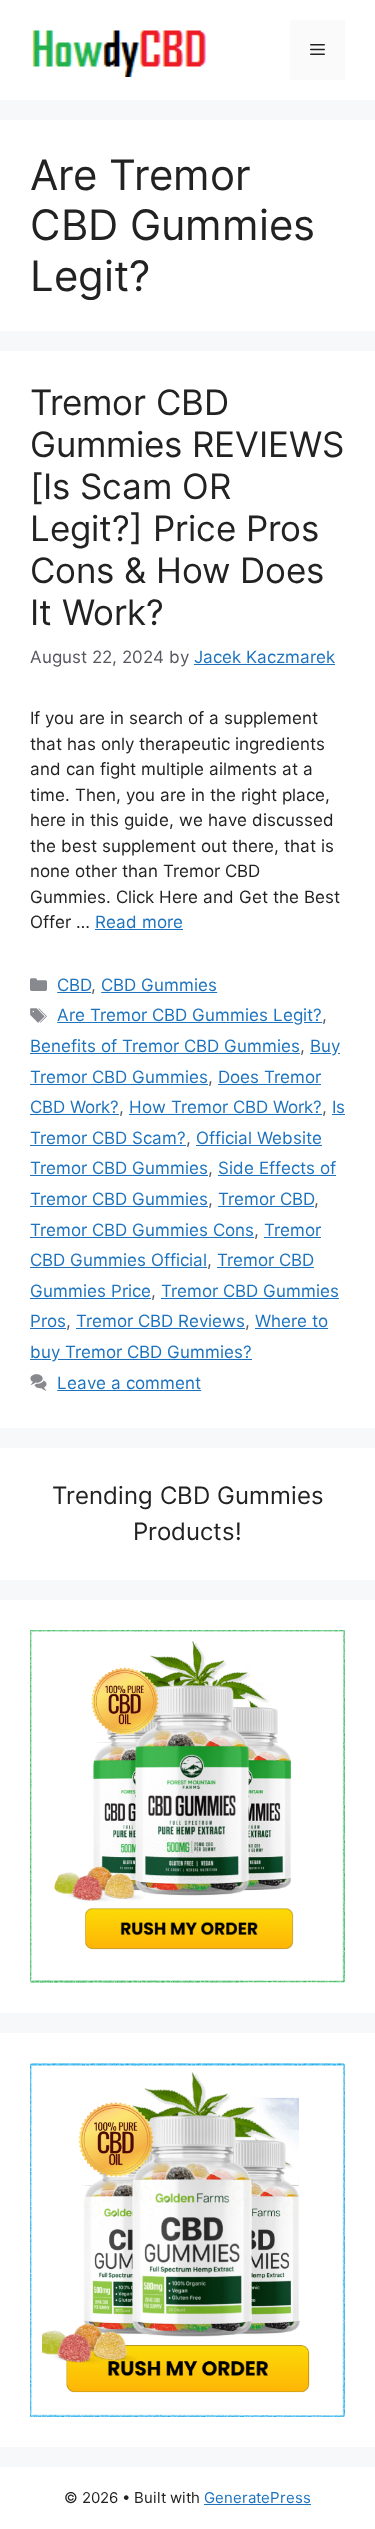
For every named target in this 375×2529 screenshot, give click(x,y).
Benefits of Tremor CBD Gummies (165, 1046)
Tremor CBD (266, 1199)
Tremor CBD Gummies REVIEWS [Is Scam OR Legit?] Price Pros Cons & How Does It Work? (187, 507)
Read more (139, 922)
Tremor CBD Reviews (160, 1321)
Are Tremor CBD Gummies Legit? (189, 1015)
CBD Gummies (159, 985)
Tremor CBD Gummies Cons (142, 1230)
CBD (74, 985)
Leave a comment (129, 1383)
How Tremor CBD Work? (225, 1107)
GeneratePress (257, 2497)
